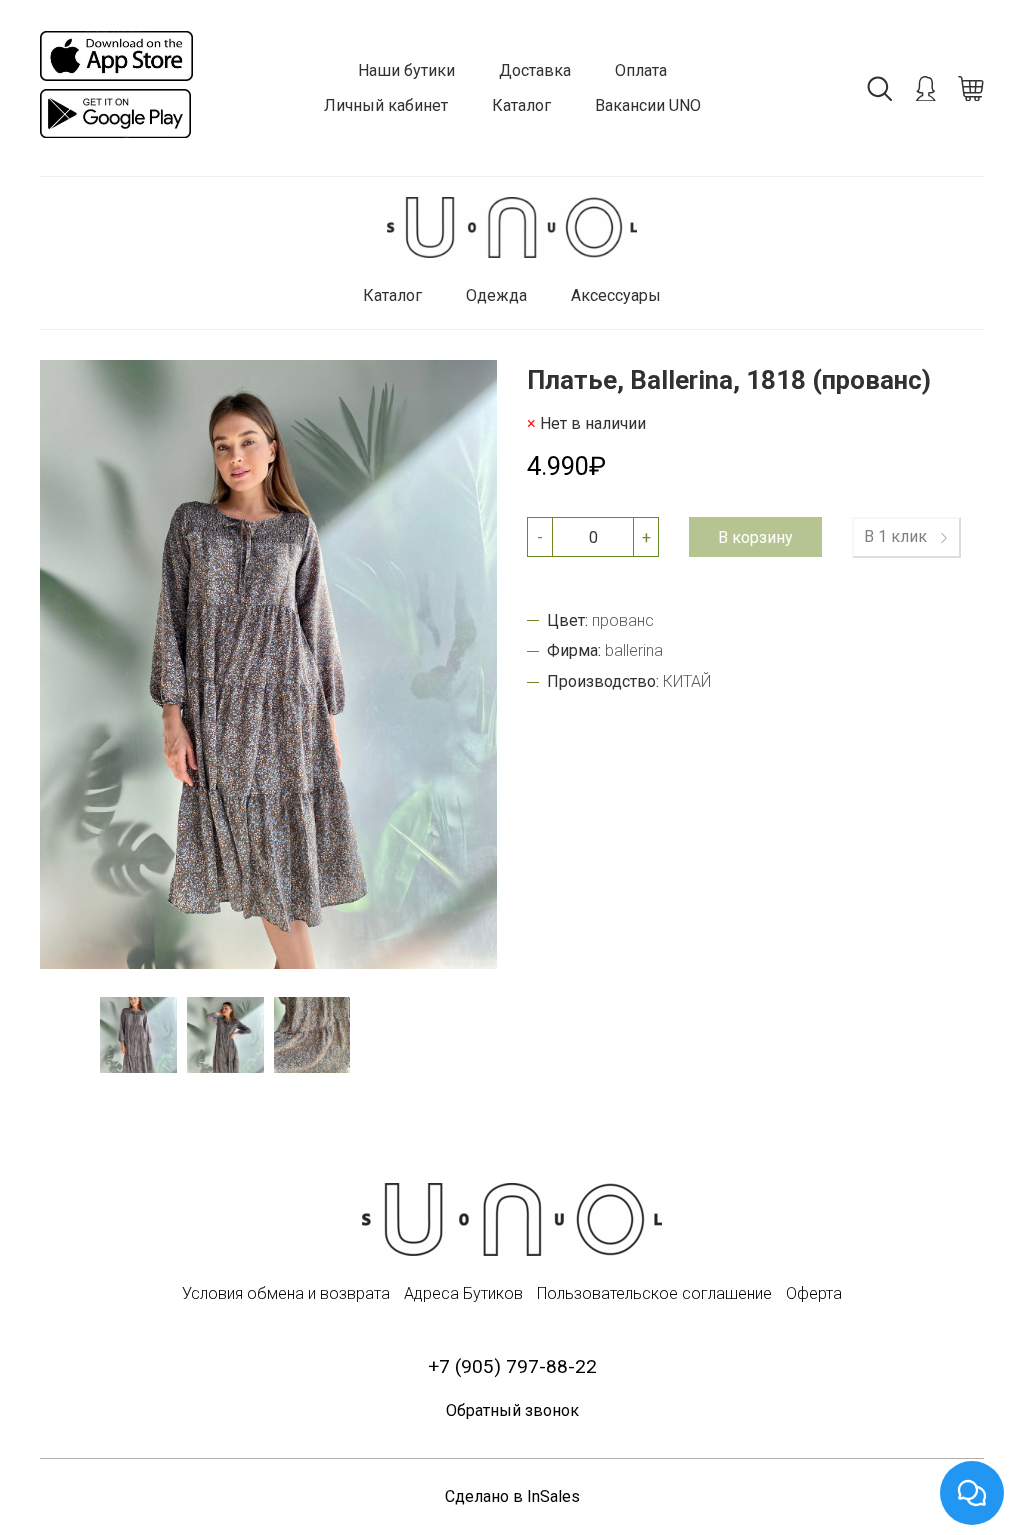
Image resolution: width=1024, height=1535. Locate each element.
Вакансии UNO (648, 105)
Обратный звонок (512, 1410)
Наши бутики (406, 70)
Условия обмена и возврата (286, 1293)
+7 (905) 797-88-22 (512, 1366)
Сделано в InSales (512, 1496)
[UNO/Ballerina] (512, 227)
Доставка (535, 70)
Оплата (641, 70)
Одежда (496, 295)
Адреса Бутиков (463, 1293)
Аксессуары (616, 295)
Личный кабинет (386, 105)
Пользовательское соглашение (654, 1293)
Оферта (814, 1293)
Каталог (521, 105)
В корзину (755, 537)
